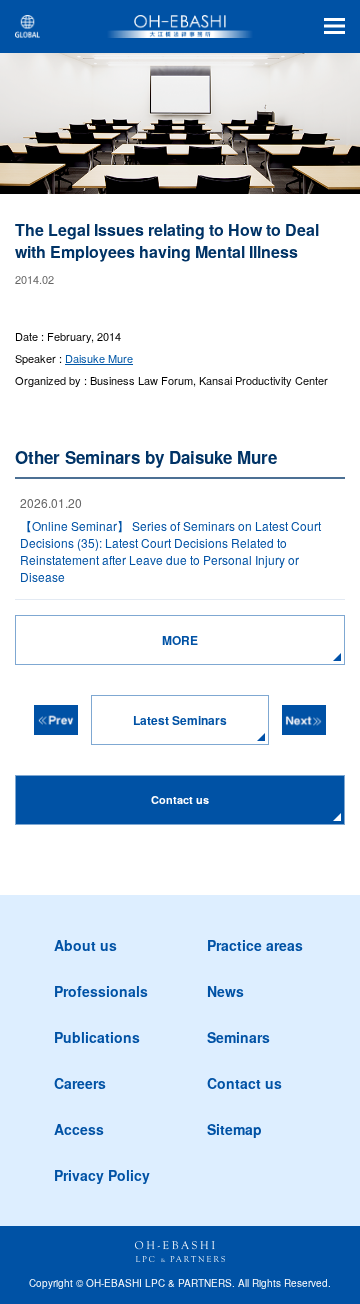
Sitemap (234, 1129)
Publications (97, 1037)
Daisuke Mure (99, 358)
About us (85, 945)
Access (79, 1129)
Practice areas (255, 945)
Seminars (238, 1037)
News (225, 991)
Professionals (101, 991)
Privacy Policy (102, 1175)
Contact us (244, 1083)
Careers (80, 1083)
